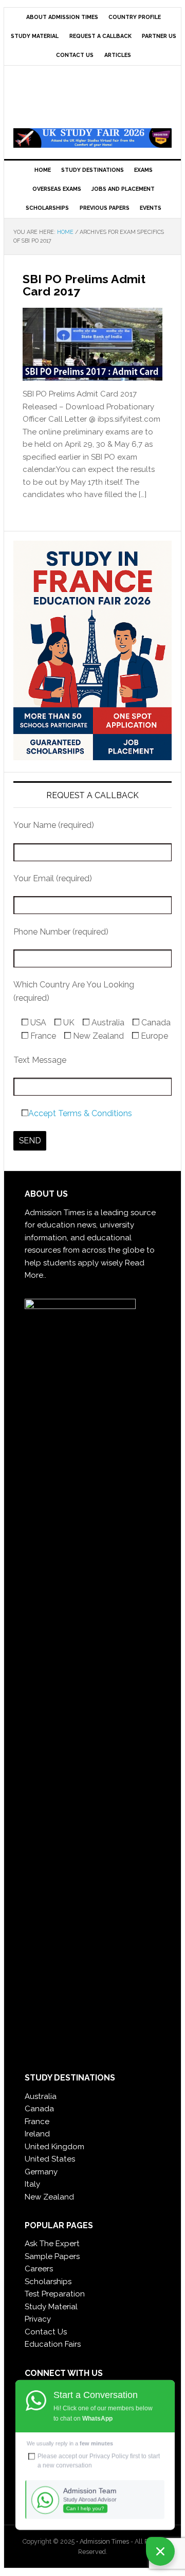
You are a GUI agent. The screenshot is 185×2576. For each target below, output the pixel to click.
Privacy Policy (109, 2456)
